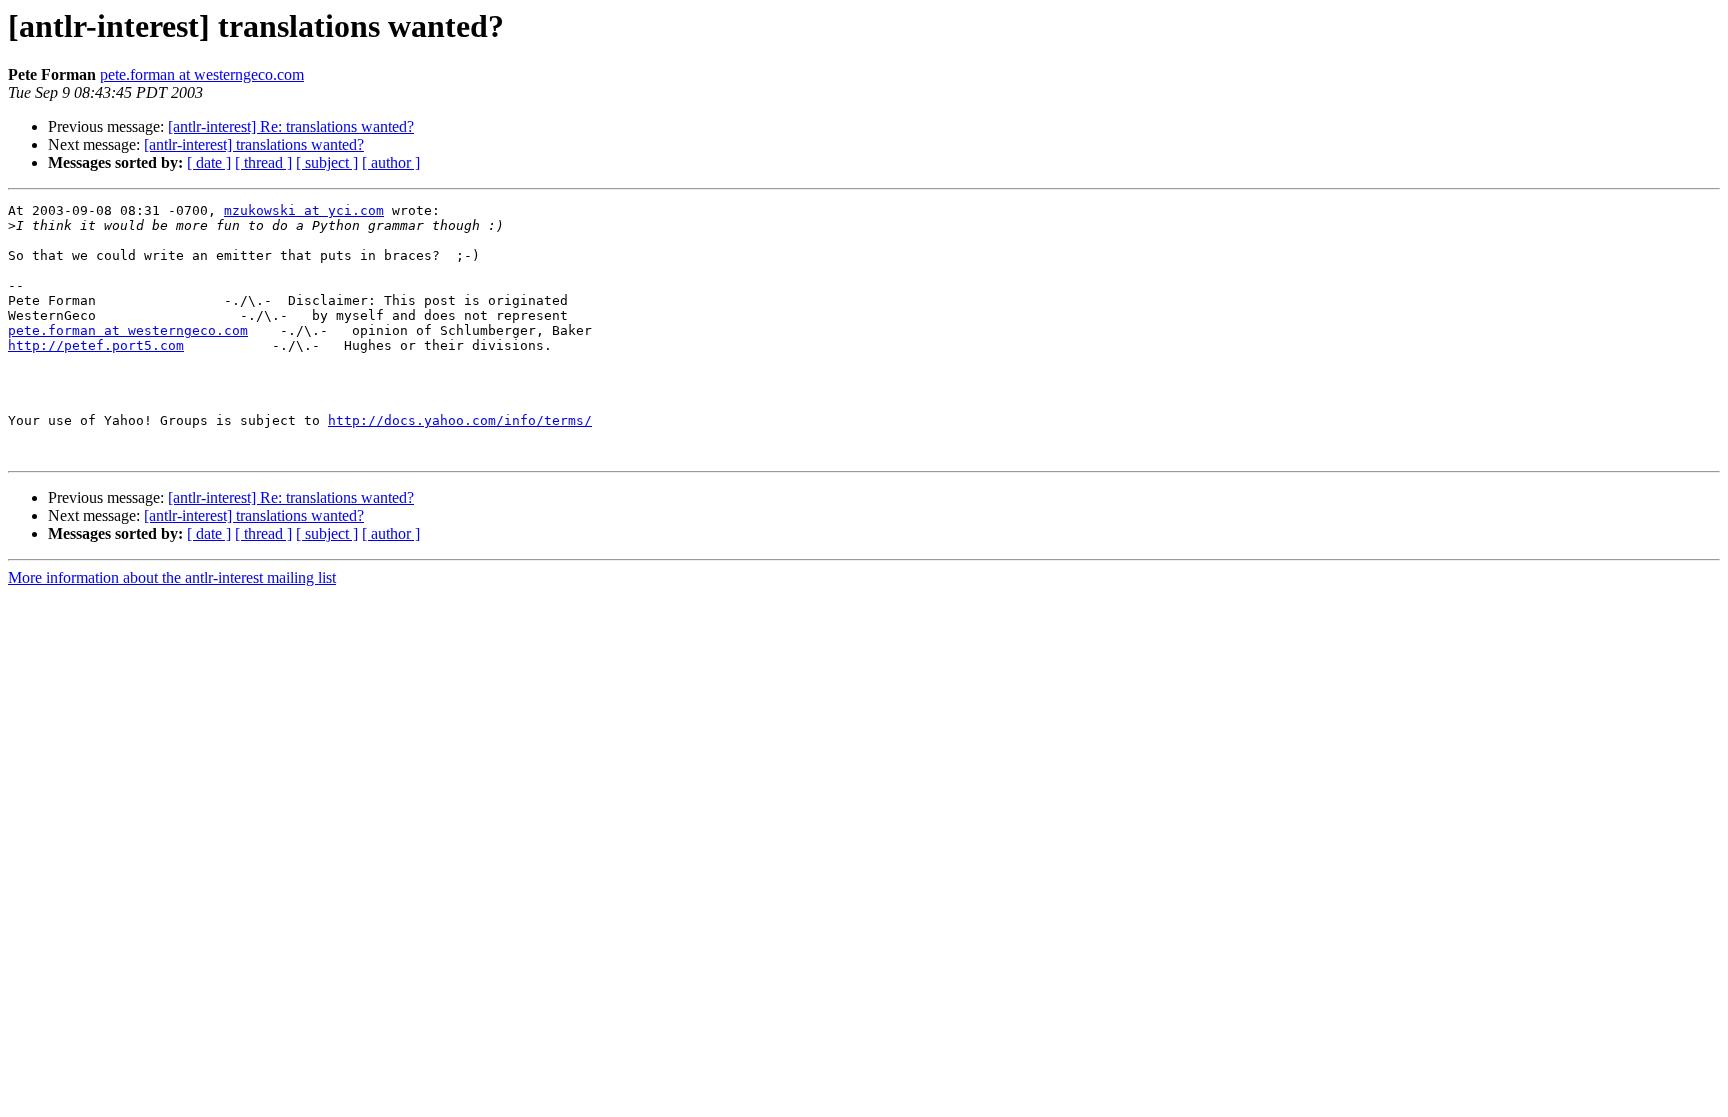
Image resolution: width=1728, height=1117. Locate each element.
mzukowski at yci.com (304, 210)
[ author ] (391, 162)
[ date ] (209, 162)
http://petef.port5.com (96, 345)
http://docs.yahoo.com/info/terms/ (460, 420)
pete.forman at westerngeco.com (202, 74)
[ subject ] (327, 162)
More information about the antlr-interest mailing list (172, 577)
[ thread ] (263, 162)
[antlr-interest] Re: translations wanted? (291, 126)
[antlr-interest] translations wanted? (254, 144)
